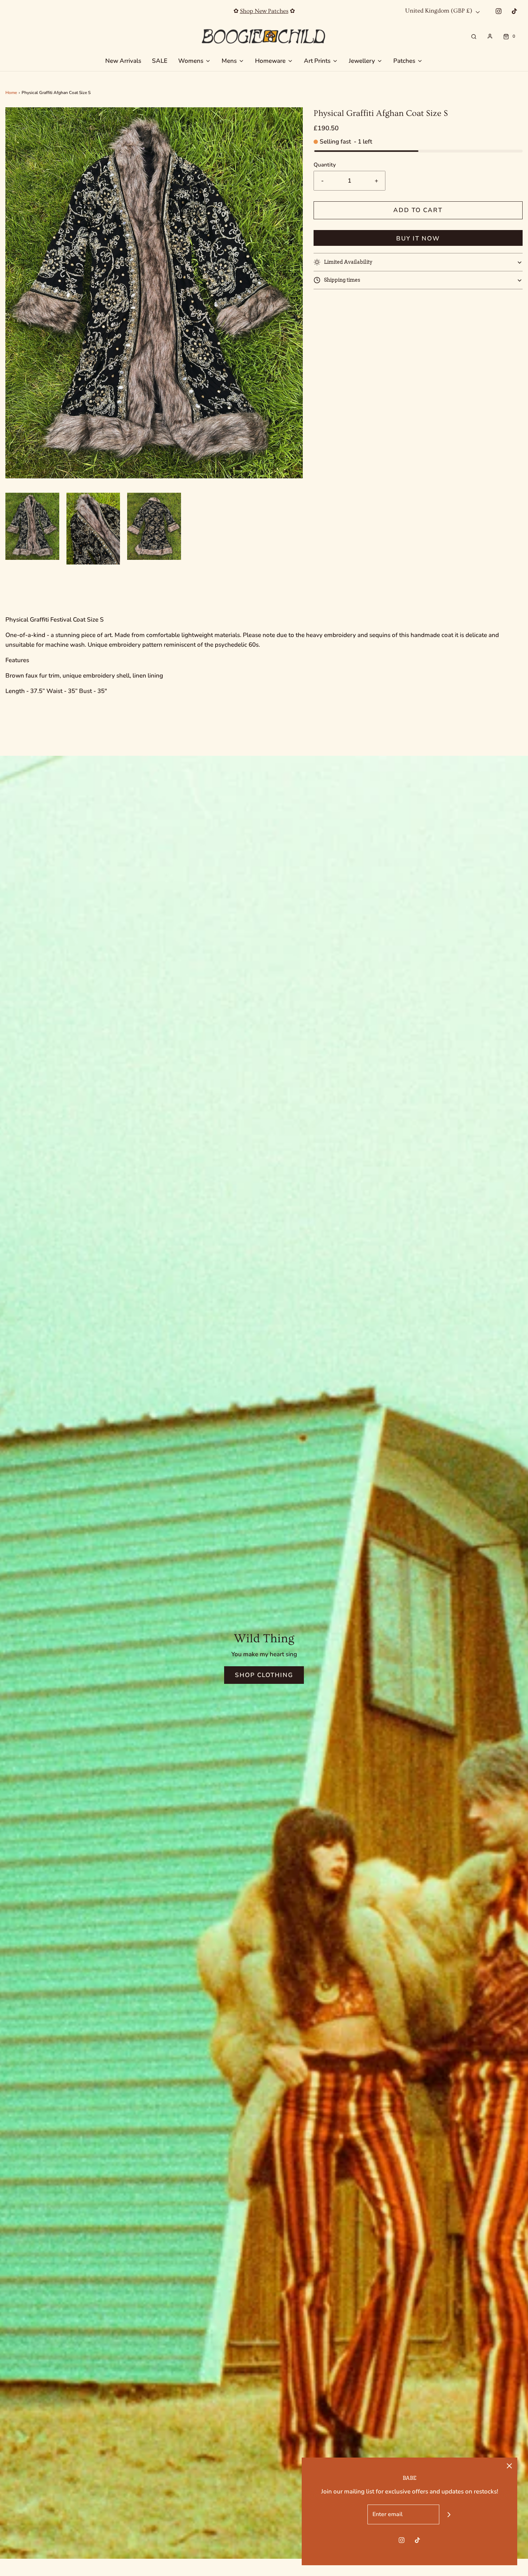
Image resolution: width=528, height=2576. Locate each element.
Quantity (325, 165)
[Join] (449, 2514)
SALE (160, 61)
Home (11, 93)
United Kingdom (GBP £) (439, 11)
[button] (32, 526)
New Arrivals (123, 61)
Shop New (263, 11)
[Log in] (490, 36)
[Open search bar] (474, 36)
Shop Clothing (264, 1675)
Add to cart (418, 210)
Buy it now (418, 238)
